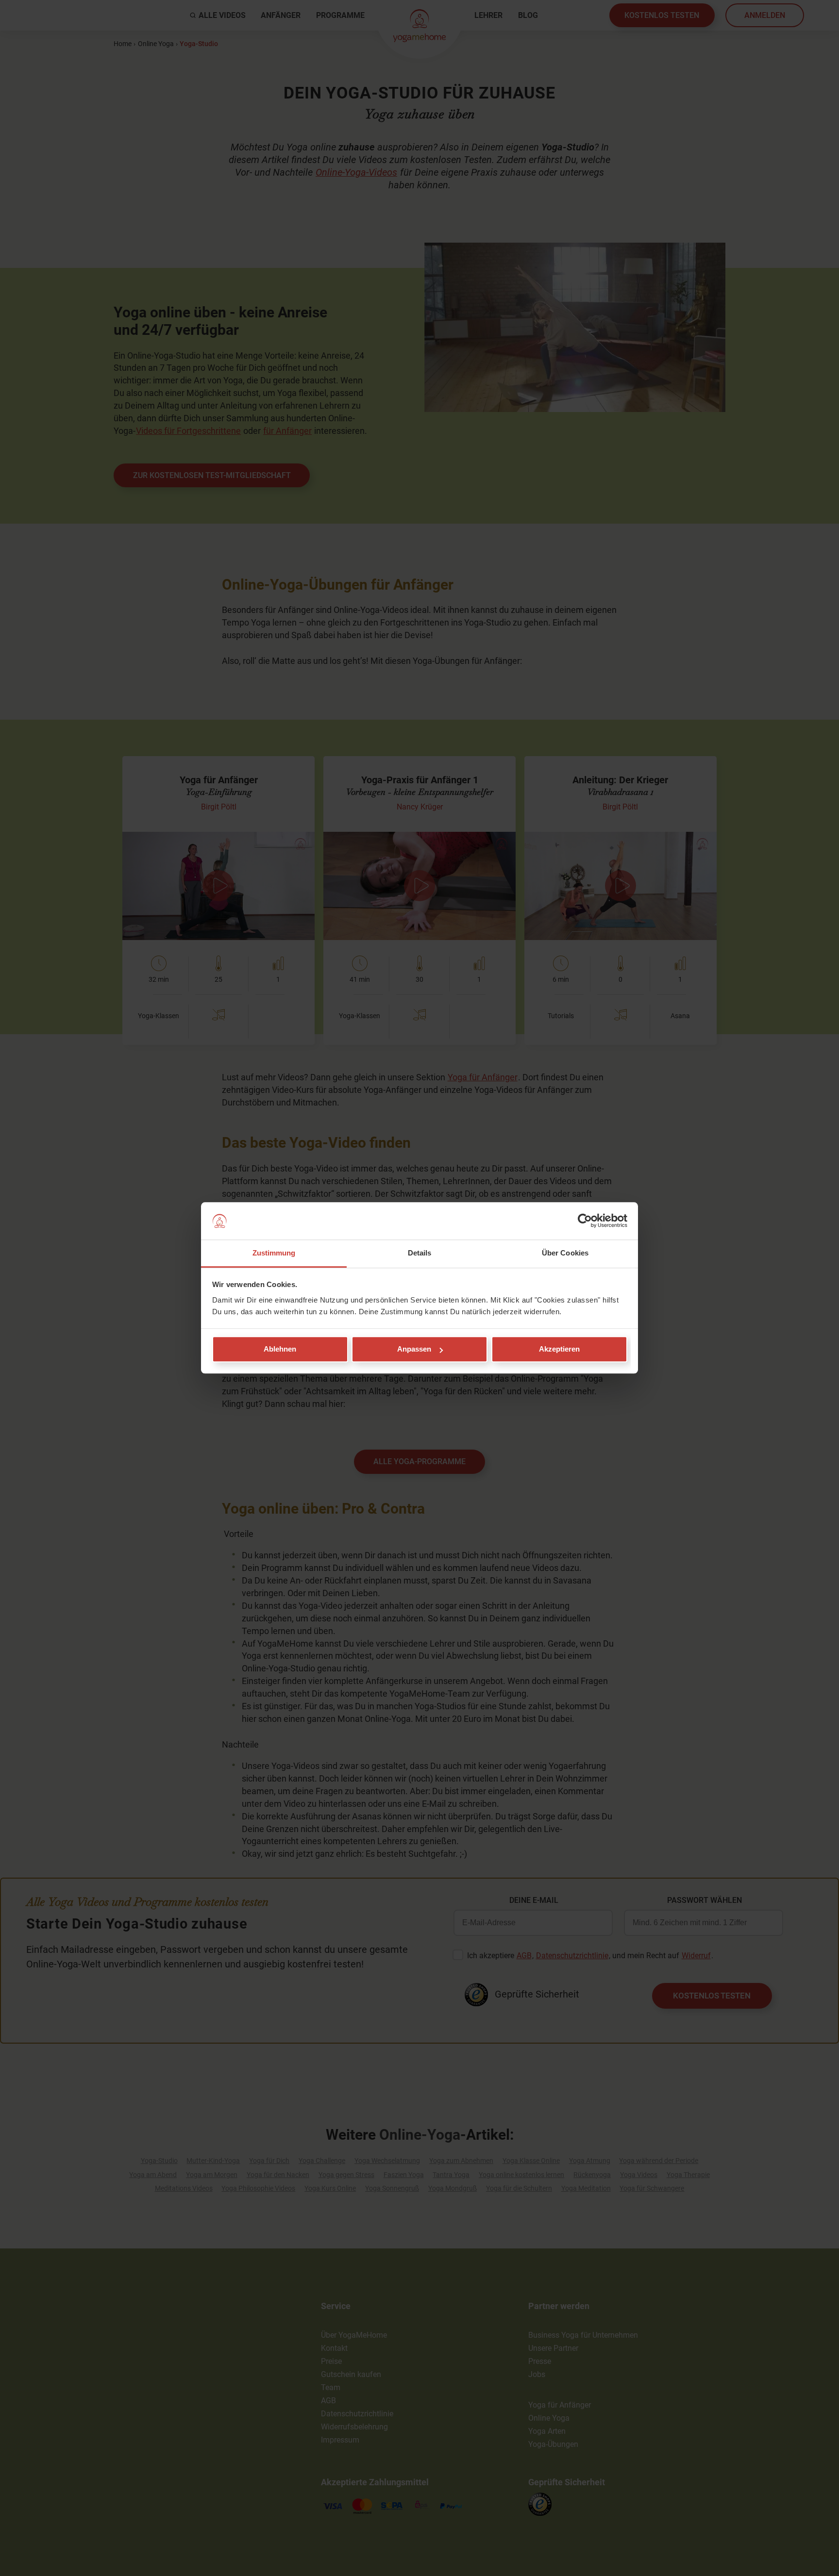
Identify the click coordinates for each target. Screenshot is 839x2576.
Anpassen (414, 1349)
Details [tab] (420, 1253)
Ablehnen (280, 1349)
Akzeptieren (559, 1349)
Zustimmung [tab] (274, 1253)
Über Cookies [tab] (565, 1253)
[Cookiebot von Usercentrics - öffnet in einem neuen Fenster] (585, 1221)
